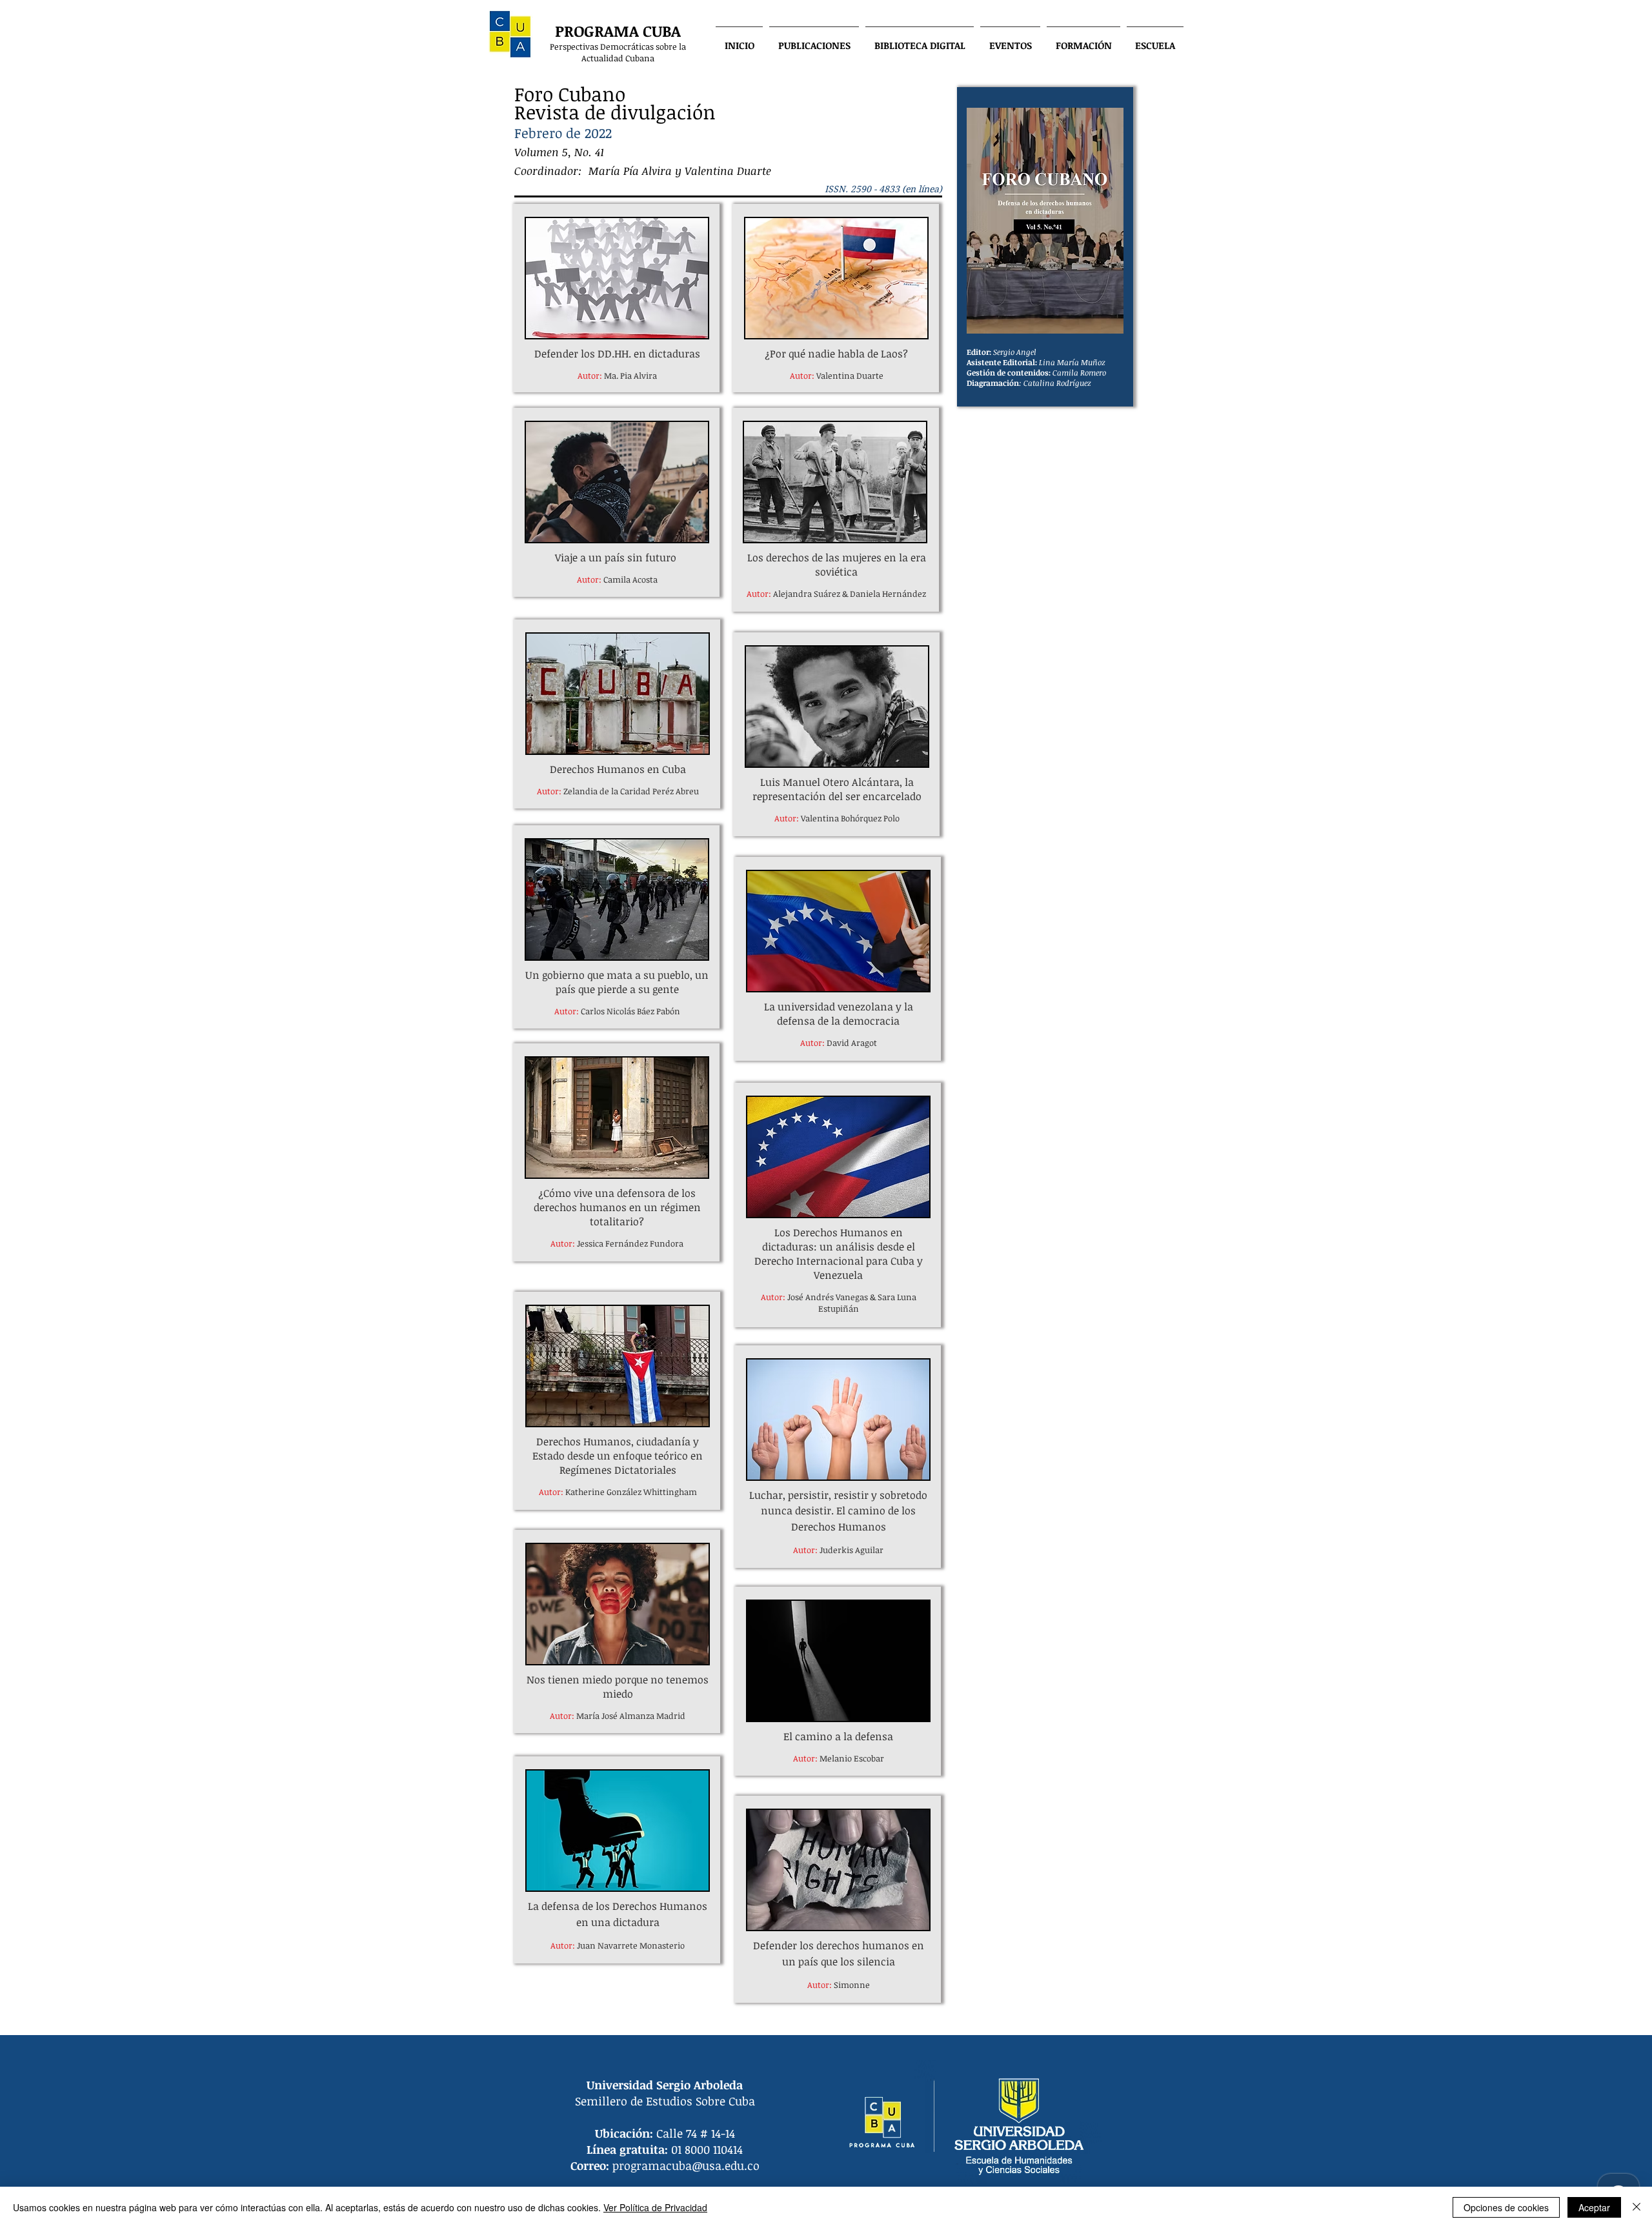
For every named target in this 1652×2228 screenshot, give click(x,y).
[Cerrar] (1637, 2207)
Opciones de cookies (1506, 2207)
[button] (814, 39)
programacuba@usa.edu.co (686, 2165)
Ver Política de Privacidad (655, 2207)
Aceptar (1594, 2207)
